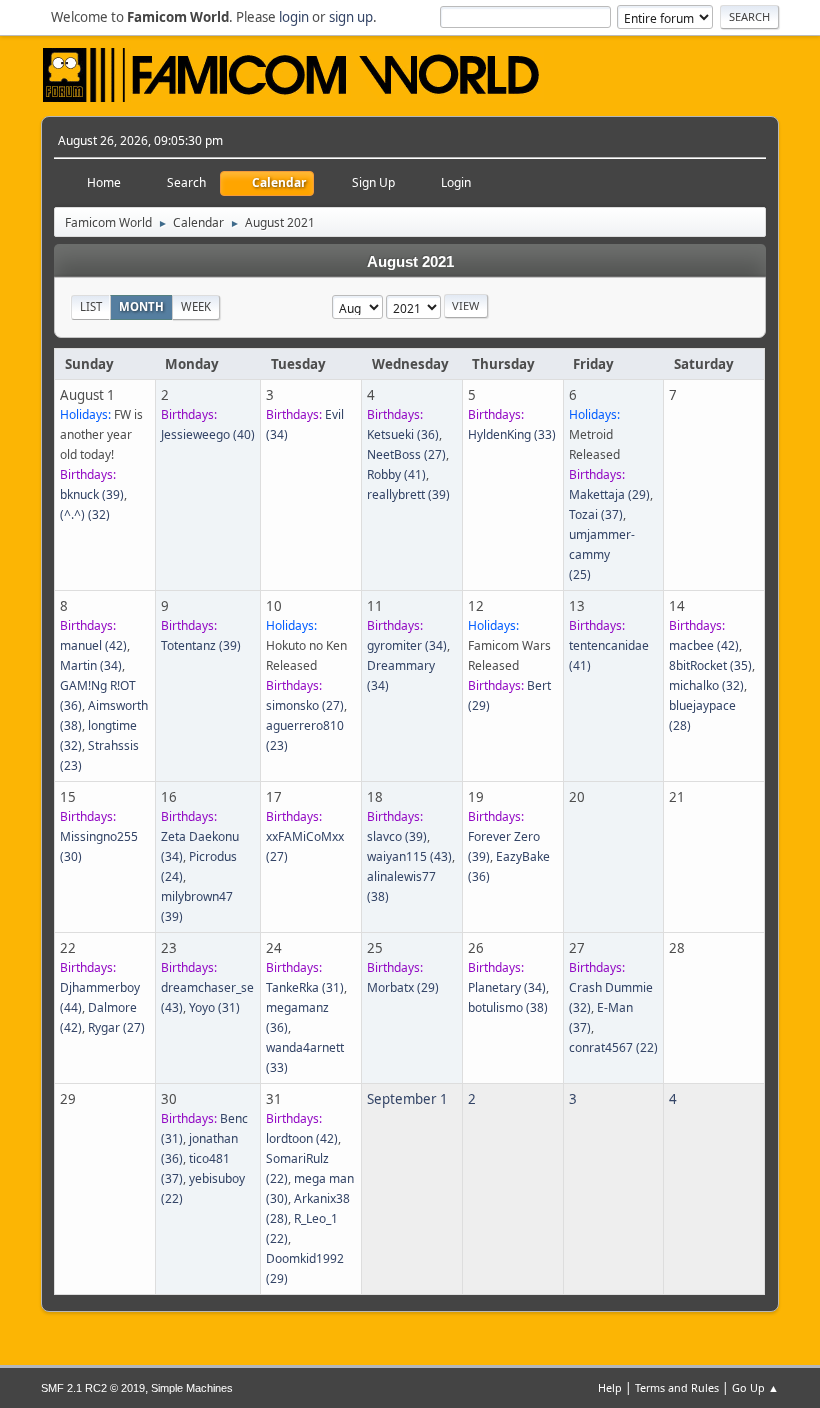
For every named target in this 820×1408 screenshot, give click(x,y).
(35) (710, 665)
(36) (403, 434)
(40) (208, 434)
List (91, 306)
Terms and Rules (677, 1387)
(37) (596, 514)
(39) (92, 494)
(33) (512, 434)
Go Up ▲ (755, 1387)
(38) (508, 1007)
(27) (406, 454)
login (294, 17)
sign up (351, 17)
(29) (609, 494)
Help (610, 1387)
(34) (91, 665)
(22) (613, 1047)
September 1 (407, 1099)
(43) (409, 856)
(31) (214, 1007)
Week (196, 306)
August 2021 (410, 262)
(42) (93, 645)
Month (141, 306)
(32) (85, 514)
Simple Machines (192, 1388)
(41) (396, 474)
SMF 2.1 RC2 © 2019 (93, 1388)
